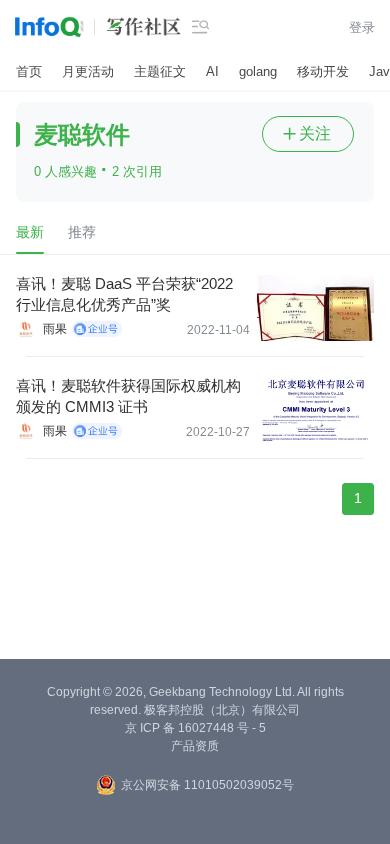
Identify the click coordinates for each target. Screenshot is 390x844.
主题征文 (160, 71)
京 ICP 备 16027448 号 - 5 (195, 728)
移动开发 (323, 71)
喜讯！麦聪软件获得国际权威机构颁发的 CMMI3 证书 (128, 396)
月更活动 (88, 71)
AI (212, 71)
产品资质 (195, 746)
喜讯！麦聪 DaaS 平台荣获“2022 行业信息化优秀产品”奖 (124, 294)
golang (258, 71)
